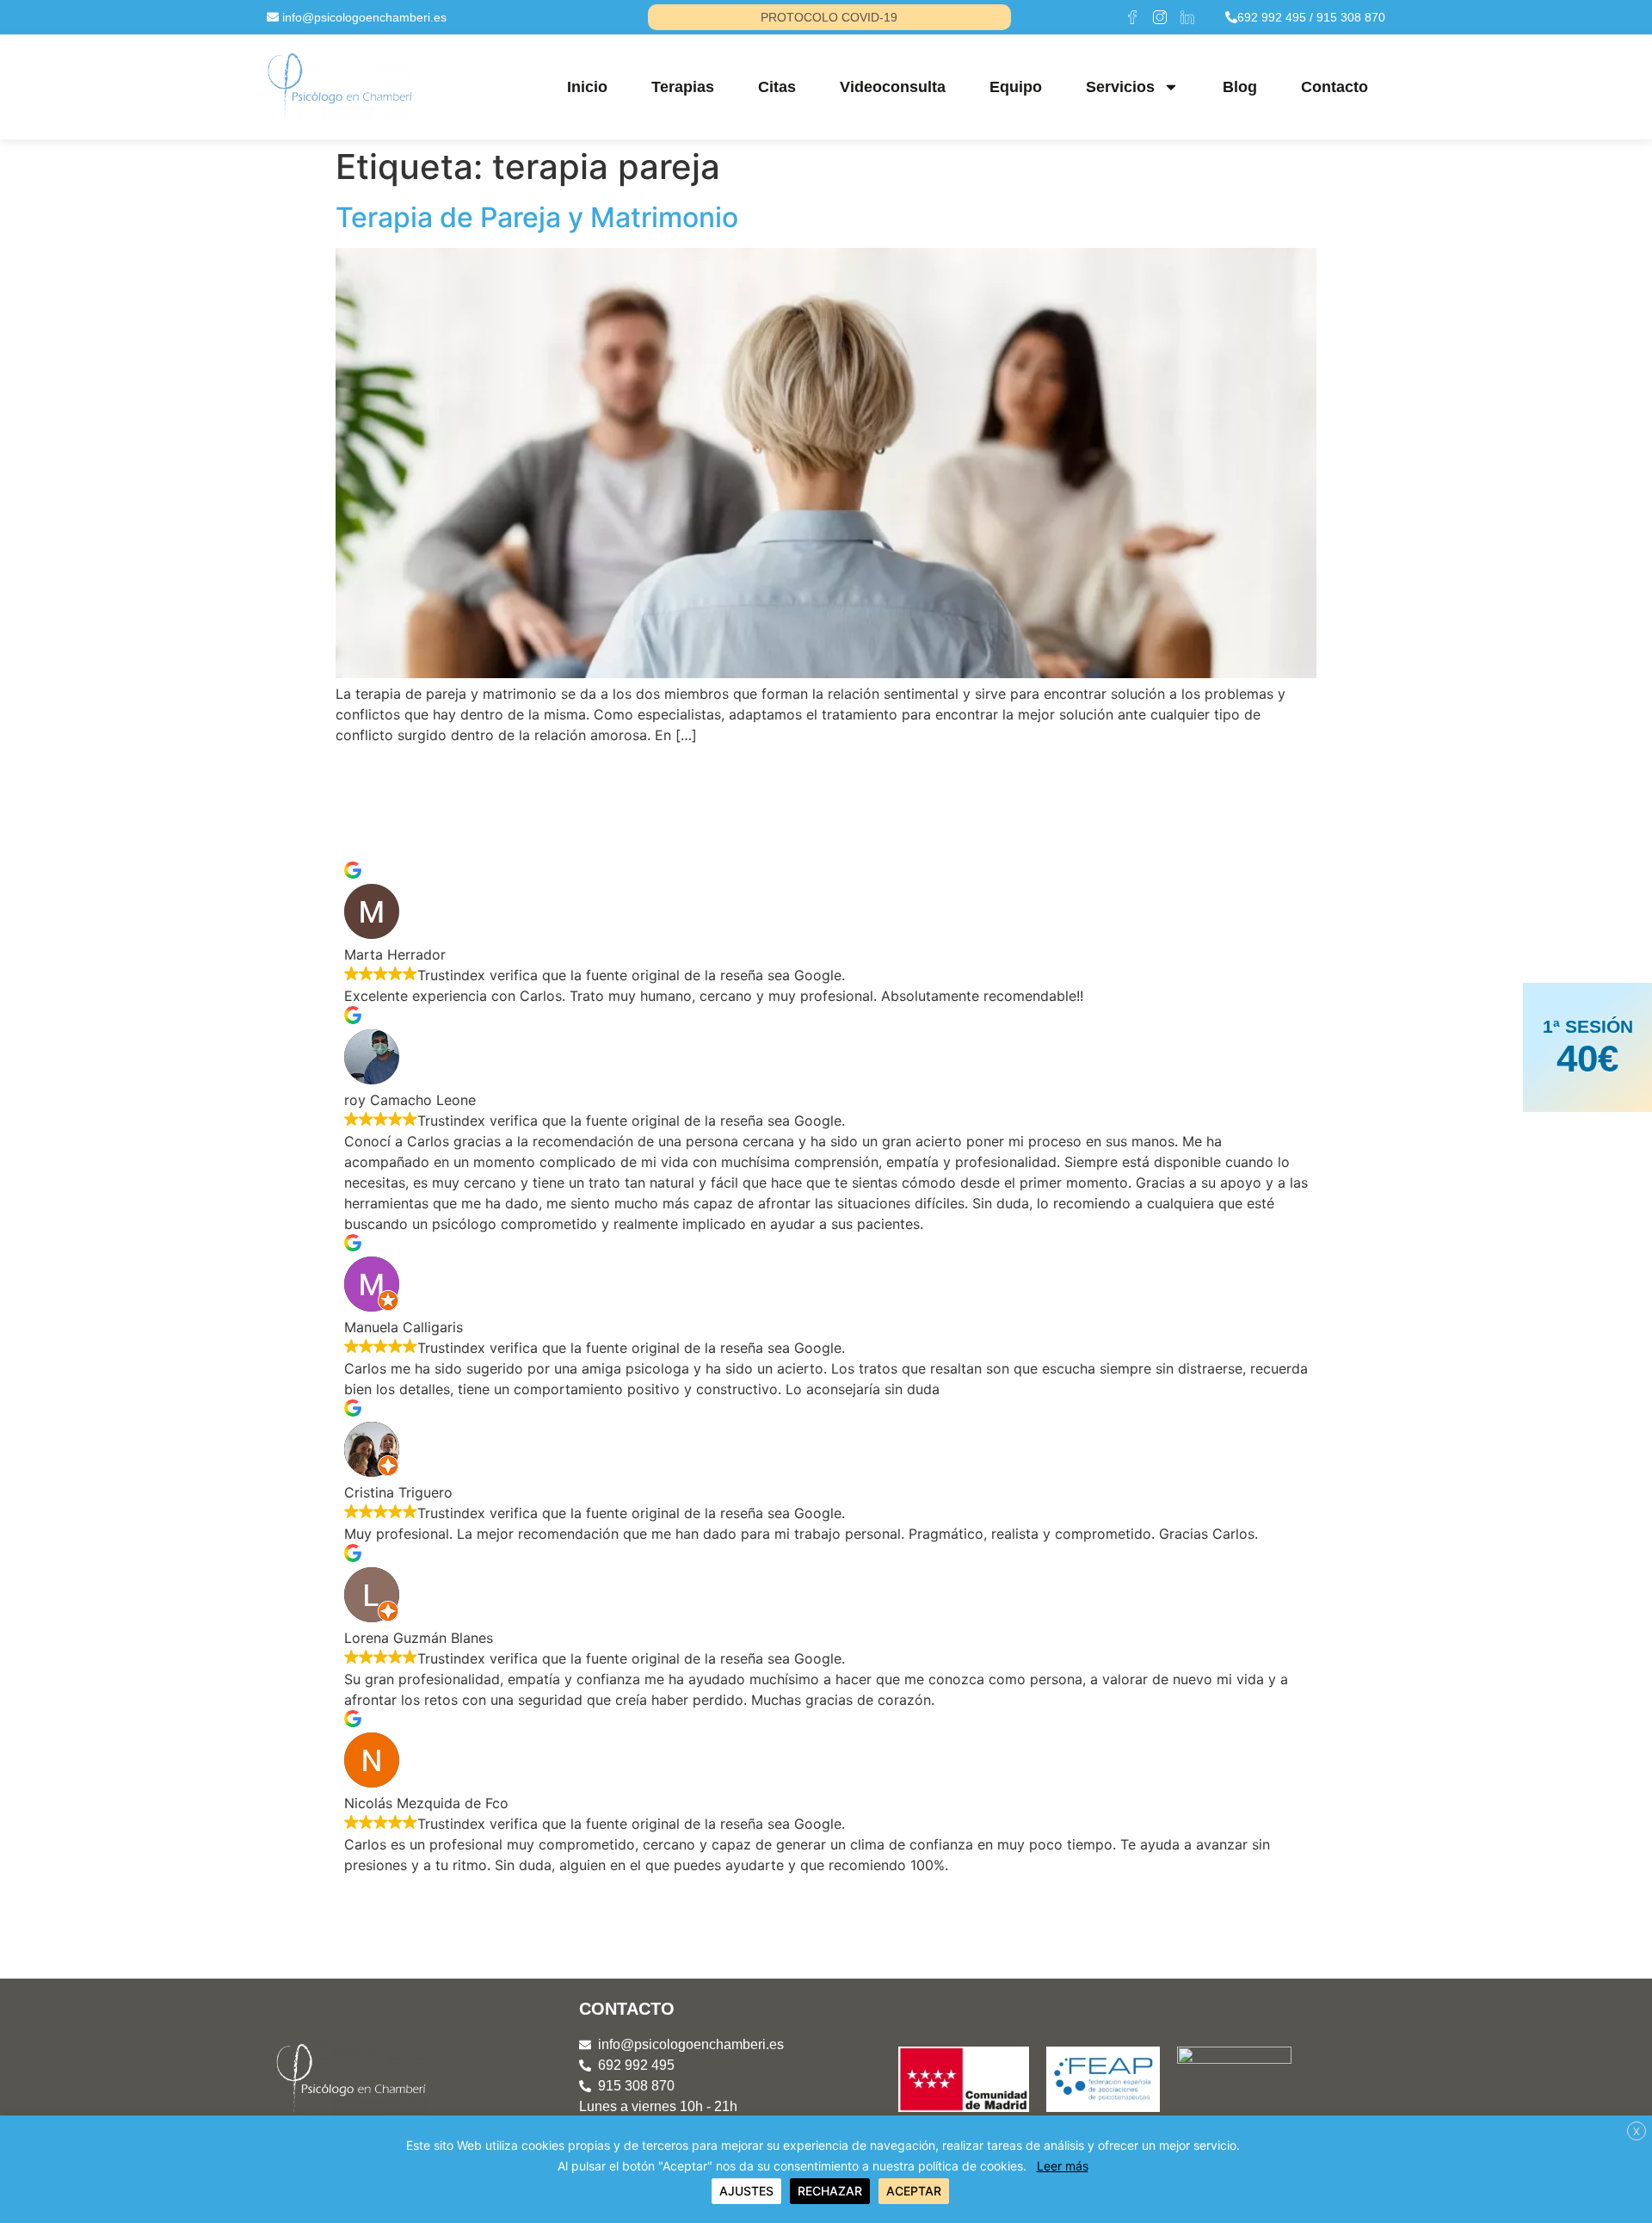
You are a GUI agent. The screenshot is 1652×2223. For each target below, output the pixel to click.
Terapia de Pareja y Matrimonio (537, 217)
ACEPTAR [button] (914, 2191)
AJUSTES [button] (746, 2191)
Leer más (1063, 2166)
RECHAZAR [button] (830, 2191)
